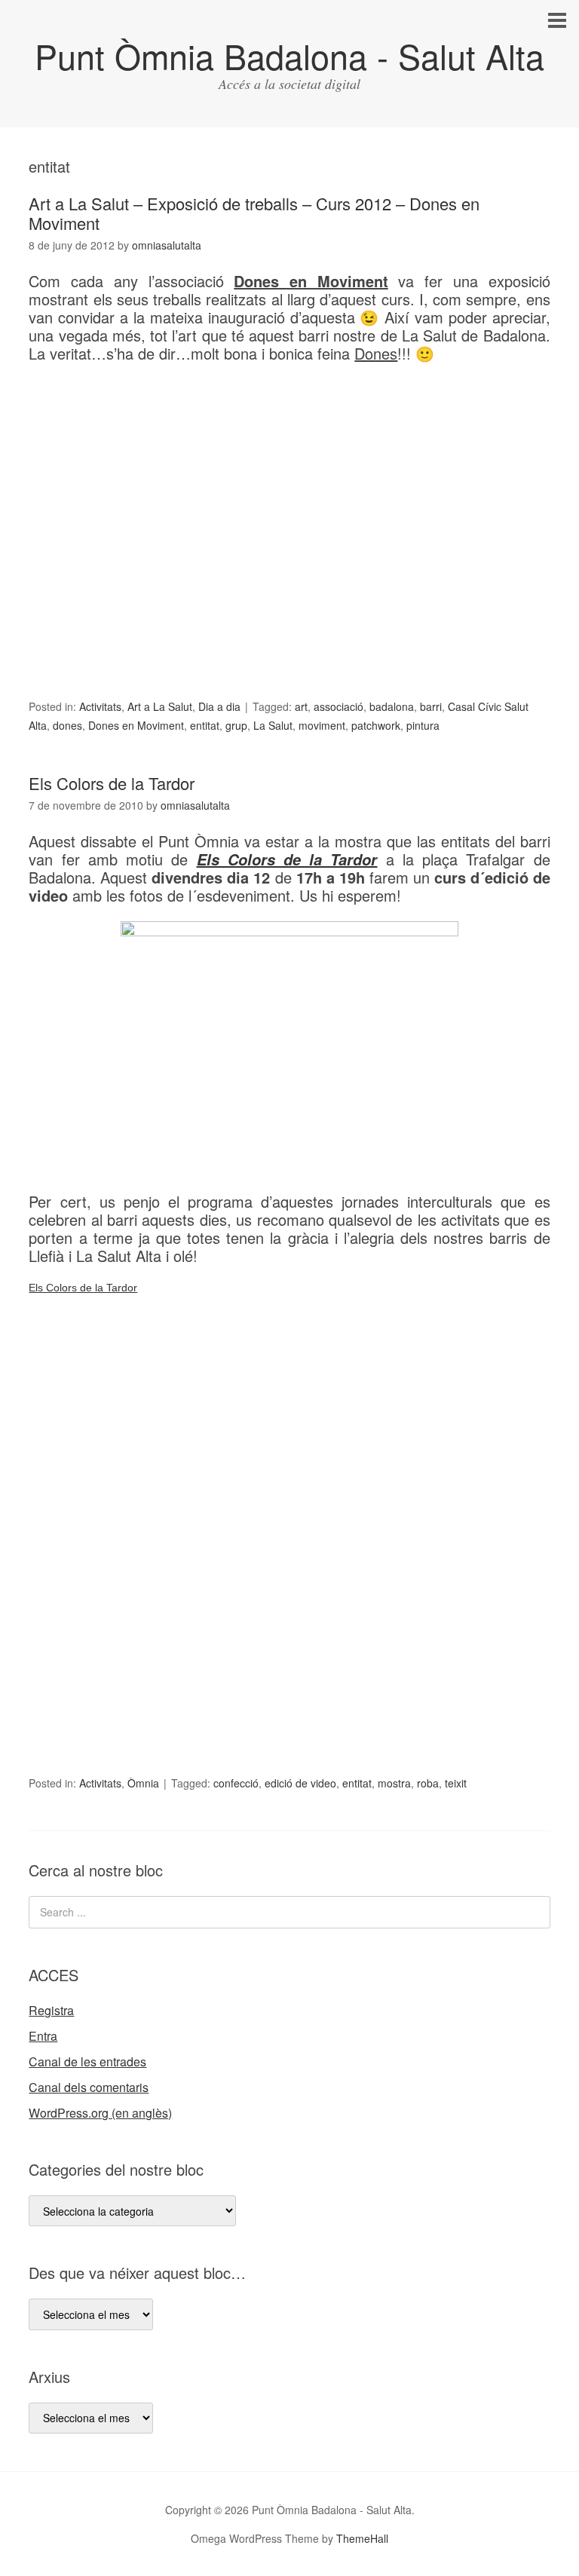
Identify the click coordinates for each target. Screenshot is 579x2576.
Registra (51, 2010)
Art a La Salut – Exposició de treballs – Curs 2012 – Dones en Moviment (254, 213)
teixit (456, 1783)
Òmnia (143, 1783)
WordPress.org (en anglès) (100, 2113)
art (301, 706)
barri (431, 706)
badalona (392, 706)
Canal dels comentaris (89, 2087)
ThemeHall (362, 2538)
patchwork (376, 725)
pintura (423, 725)
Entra (43, 2036)
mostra (394, 1783)
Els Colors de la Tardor (112, 783)
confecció (236, 1783)
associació (339, 706)
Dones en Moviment (136, 725)
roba (428, 1783)
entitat (205, 725)
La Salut (273, 725)
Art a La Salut (160, 706)
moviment (322, 725)
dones (67, 725)
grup (236, 725)
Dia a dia (219, 706)
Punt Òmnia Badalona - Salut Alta (289, 55)
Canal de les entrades (87, 2061)
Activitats (100, 706)
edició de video (300, 1783)
